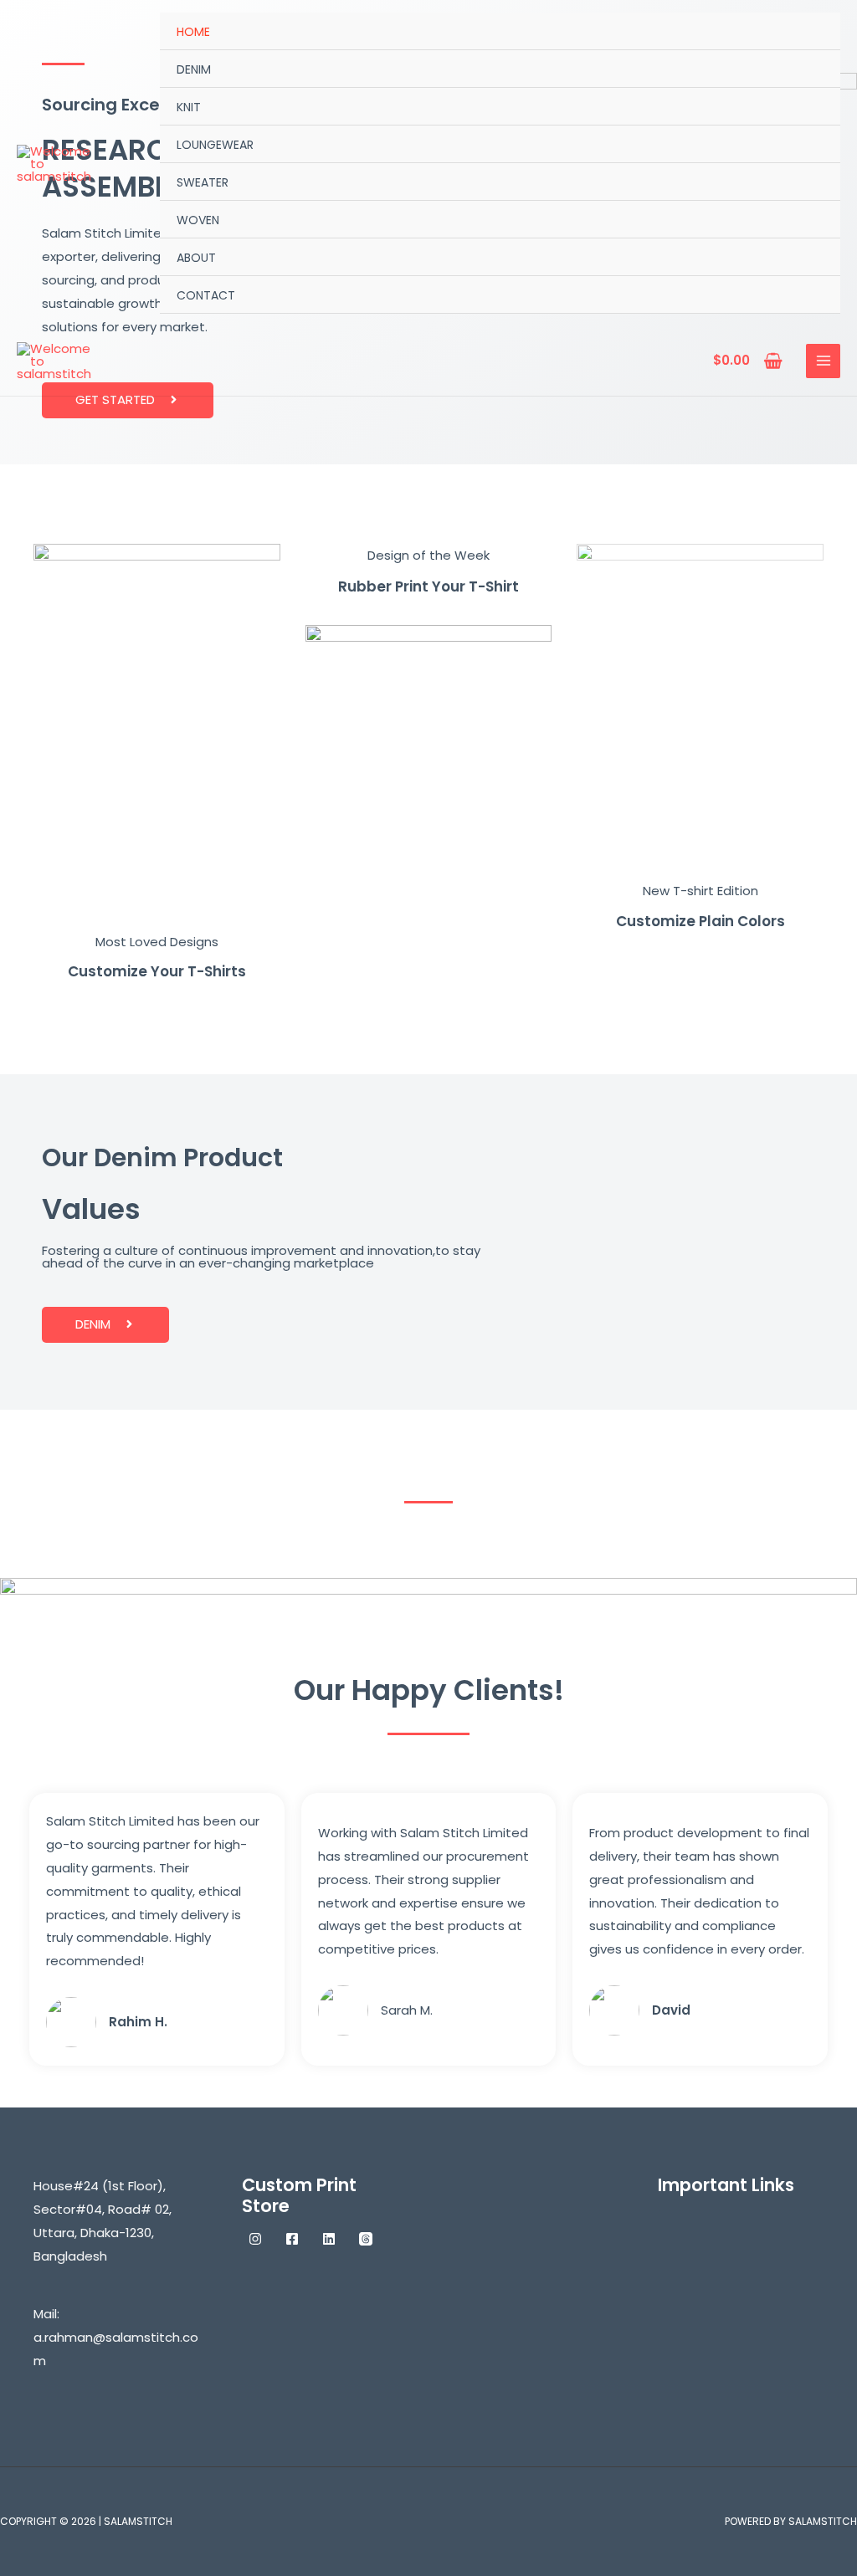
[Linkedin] (329, 2239)
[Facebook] (292, 2239)
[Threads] (366, 2239)
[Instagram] (255, 2239)
